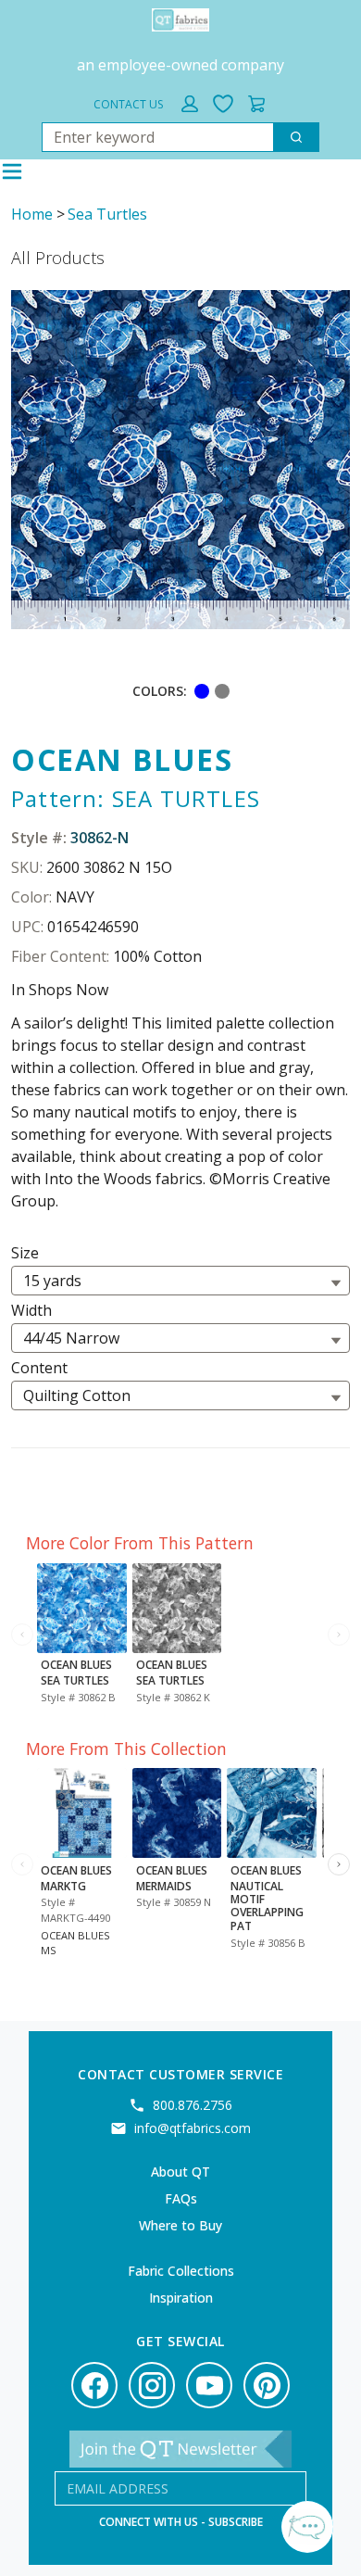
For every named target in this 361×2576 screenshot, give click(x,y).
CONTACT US (128, 104)
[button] (190, 104)
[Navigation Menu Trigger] (12, 171)
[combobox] (150, 137)
